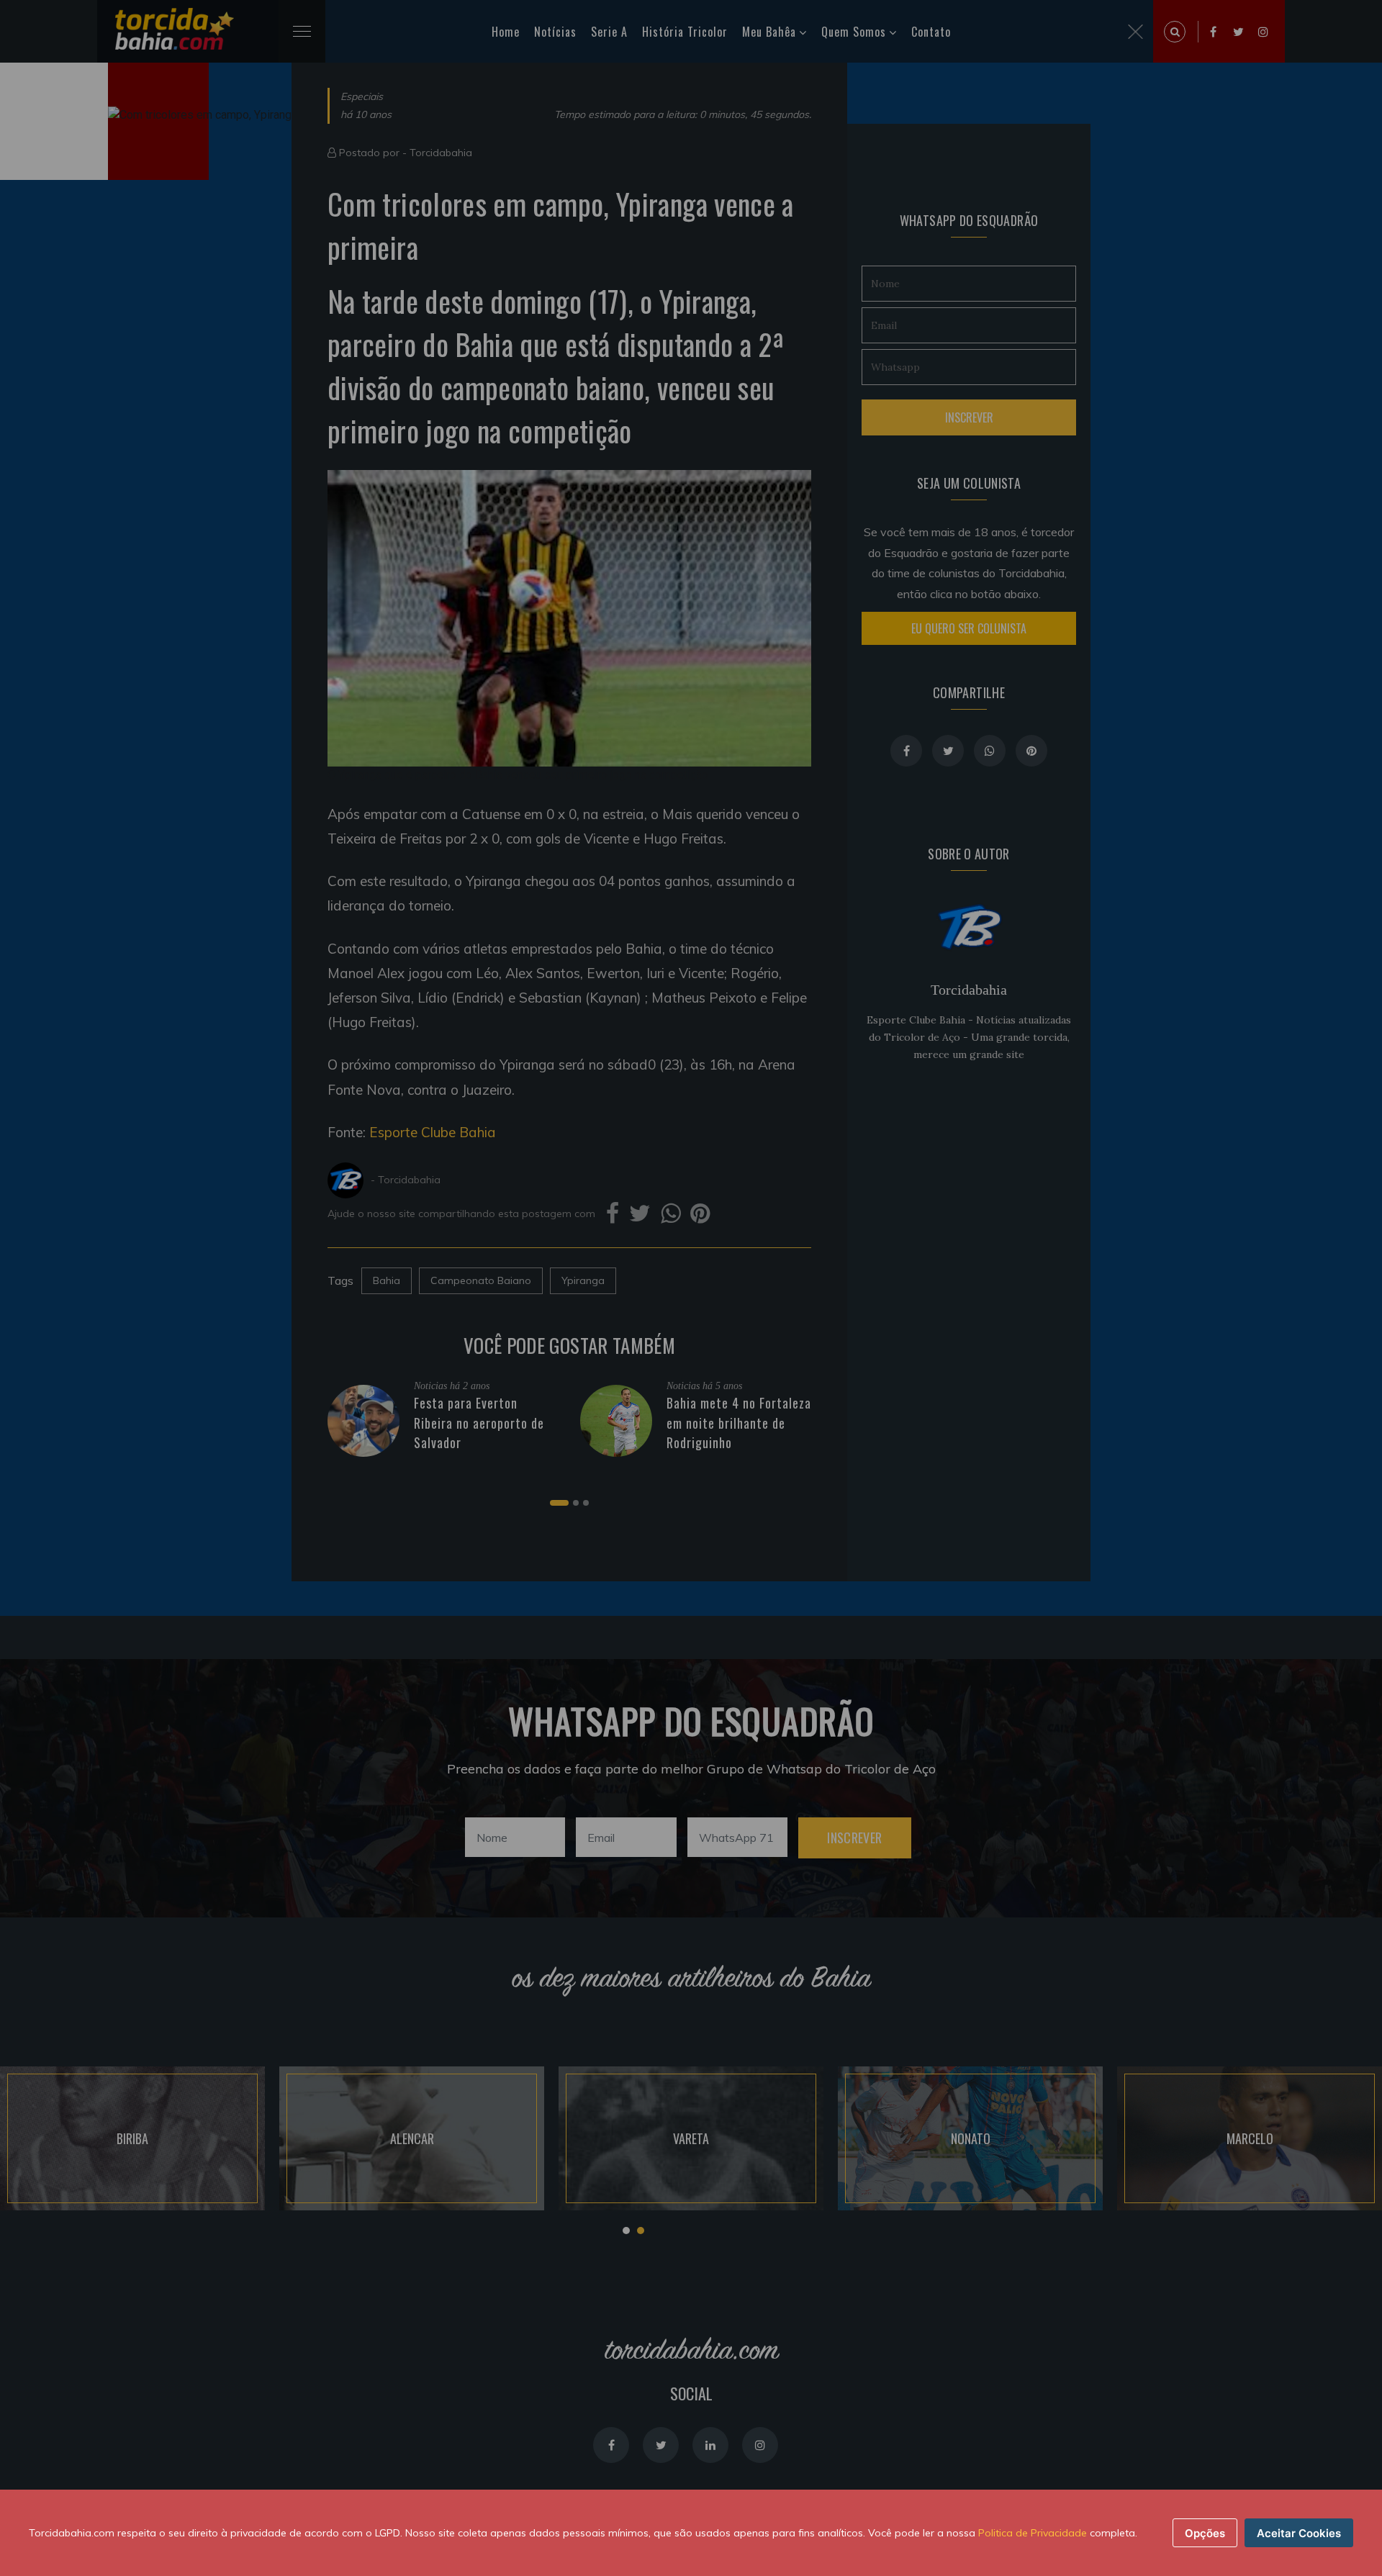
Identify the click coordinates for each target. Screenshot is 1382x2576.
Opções (1205, 2533)
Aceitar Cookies (1299, 2533)
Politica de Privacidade (1033, 2533)
